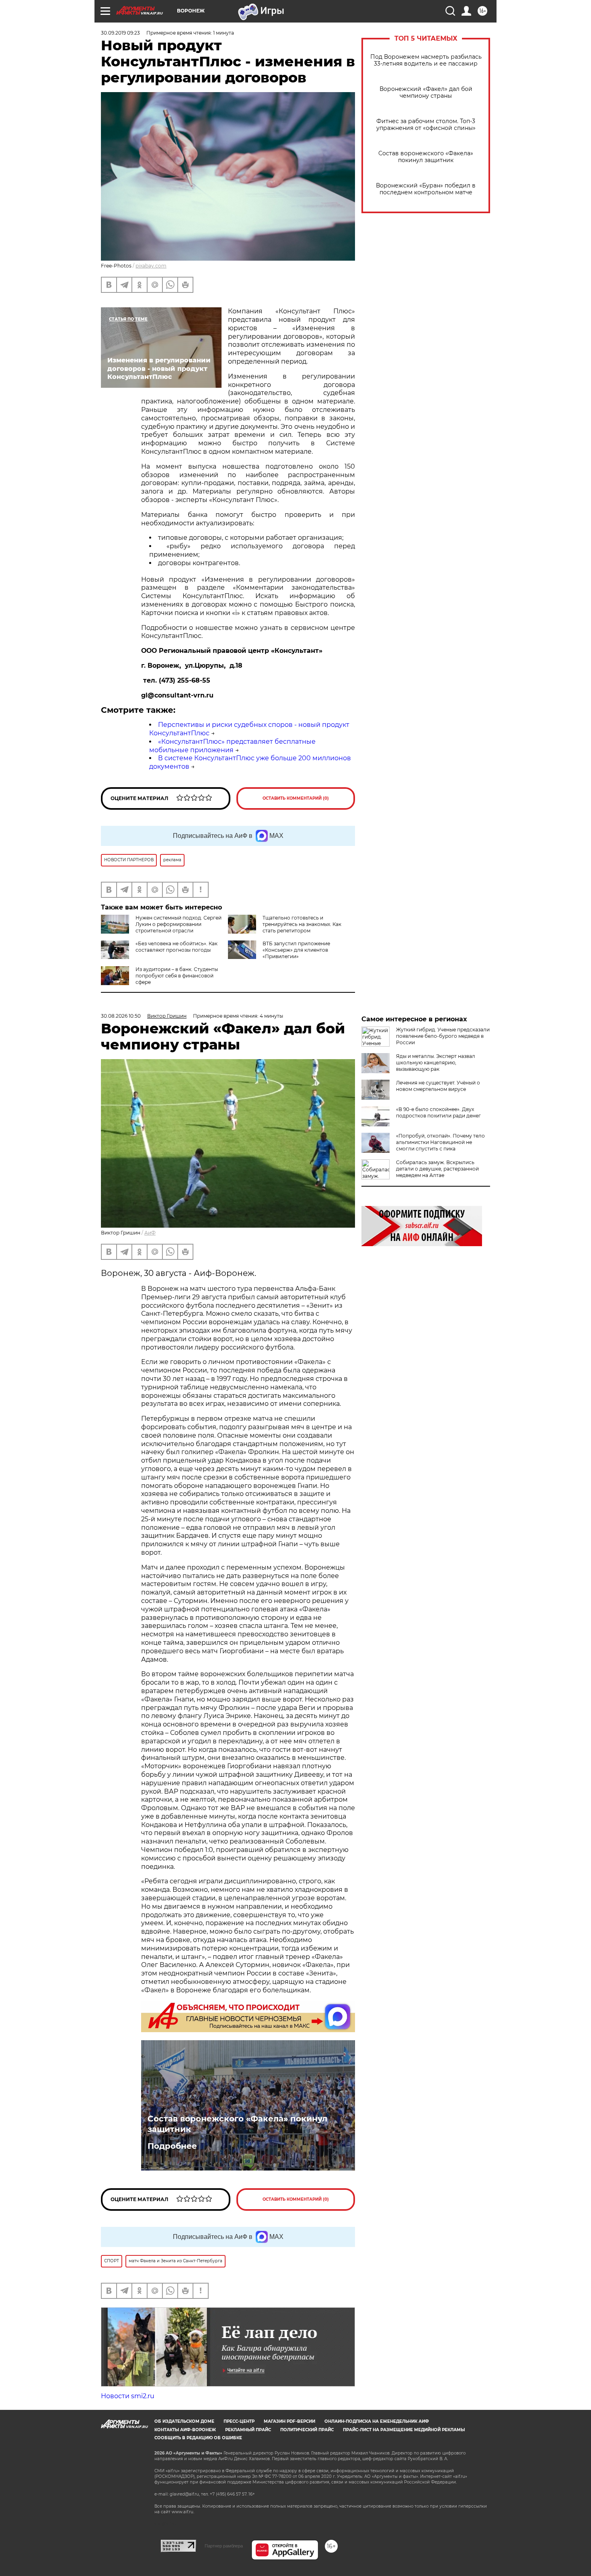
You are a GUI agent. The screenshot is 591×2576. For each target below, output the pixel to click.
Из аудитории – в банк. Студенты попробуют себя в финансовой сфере (177, 976)
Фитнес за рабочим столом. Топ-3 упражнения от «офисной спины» (426, 125)
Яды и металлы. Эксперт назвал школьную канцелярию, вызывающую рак (436, 1063)
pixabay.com (151, 266)
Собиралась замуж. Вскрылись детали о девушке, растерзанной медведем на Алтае (437, 1169)
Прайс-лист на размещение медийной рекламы (404, 2430)
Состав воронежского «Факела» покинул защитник (426, 157)
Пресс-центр (239, 2421)
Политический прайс (307, 2430)
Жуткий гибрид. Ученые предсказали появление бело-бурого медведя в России (443, 1036)
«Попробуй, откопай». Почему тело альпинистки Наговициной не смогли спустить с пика (440, 1142)
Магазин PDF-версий (289, 2421)
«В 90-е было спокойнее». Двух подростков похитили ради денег (438, 1112)
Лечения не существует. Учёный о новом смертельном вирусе (438, 1086)
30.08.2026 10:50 (121, 1016)
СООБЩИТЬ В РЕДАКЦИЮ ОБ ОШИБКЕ (198, 2438)
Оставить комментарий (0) (296, 798)
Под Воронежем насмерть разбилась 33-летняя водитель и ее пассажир (426, 60)
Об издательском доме (184, 2421)
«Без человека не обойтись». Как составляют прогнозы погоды (176, 947)
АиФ (150, 1233)
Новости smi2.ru (128, 2396)
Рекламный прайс (248, 2430)
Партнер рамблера (224, 2546)
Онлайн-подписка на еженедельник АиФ (377, 2421)
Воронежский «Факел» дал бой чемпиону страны (426, 93)
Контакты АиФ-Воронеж (185, 2430)
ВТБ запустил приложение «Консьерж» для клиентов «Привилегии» (296, 950)
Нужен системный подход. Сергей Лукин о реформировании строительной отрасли (179, 924)
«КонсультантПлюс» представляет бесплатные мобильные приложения (232, 746)
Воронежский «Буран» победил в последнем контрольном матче (426, 189)
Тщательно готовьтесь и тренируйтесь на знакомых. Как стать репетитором (302, 924)
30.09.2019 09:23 (120, 33)
